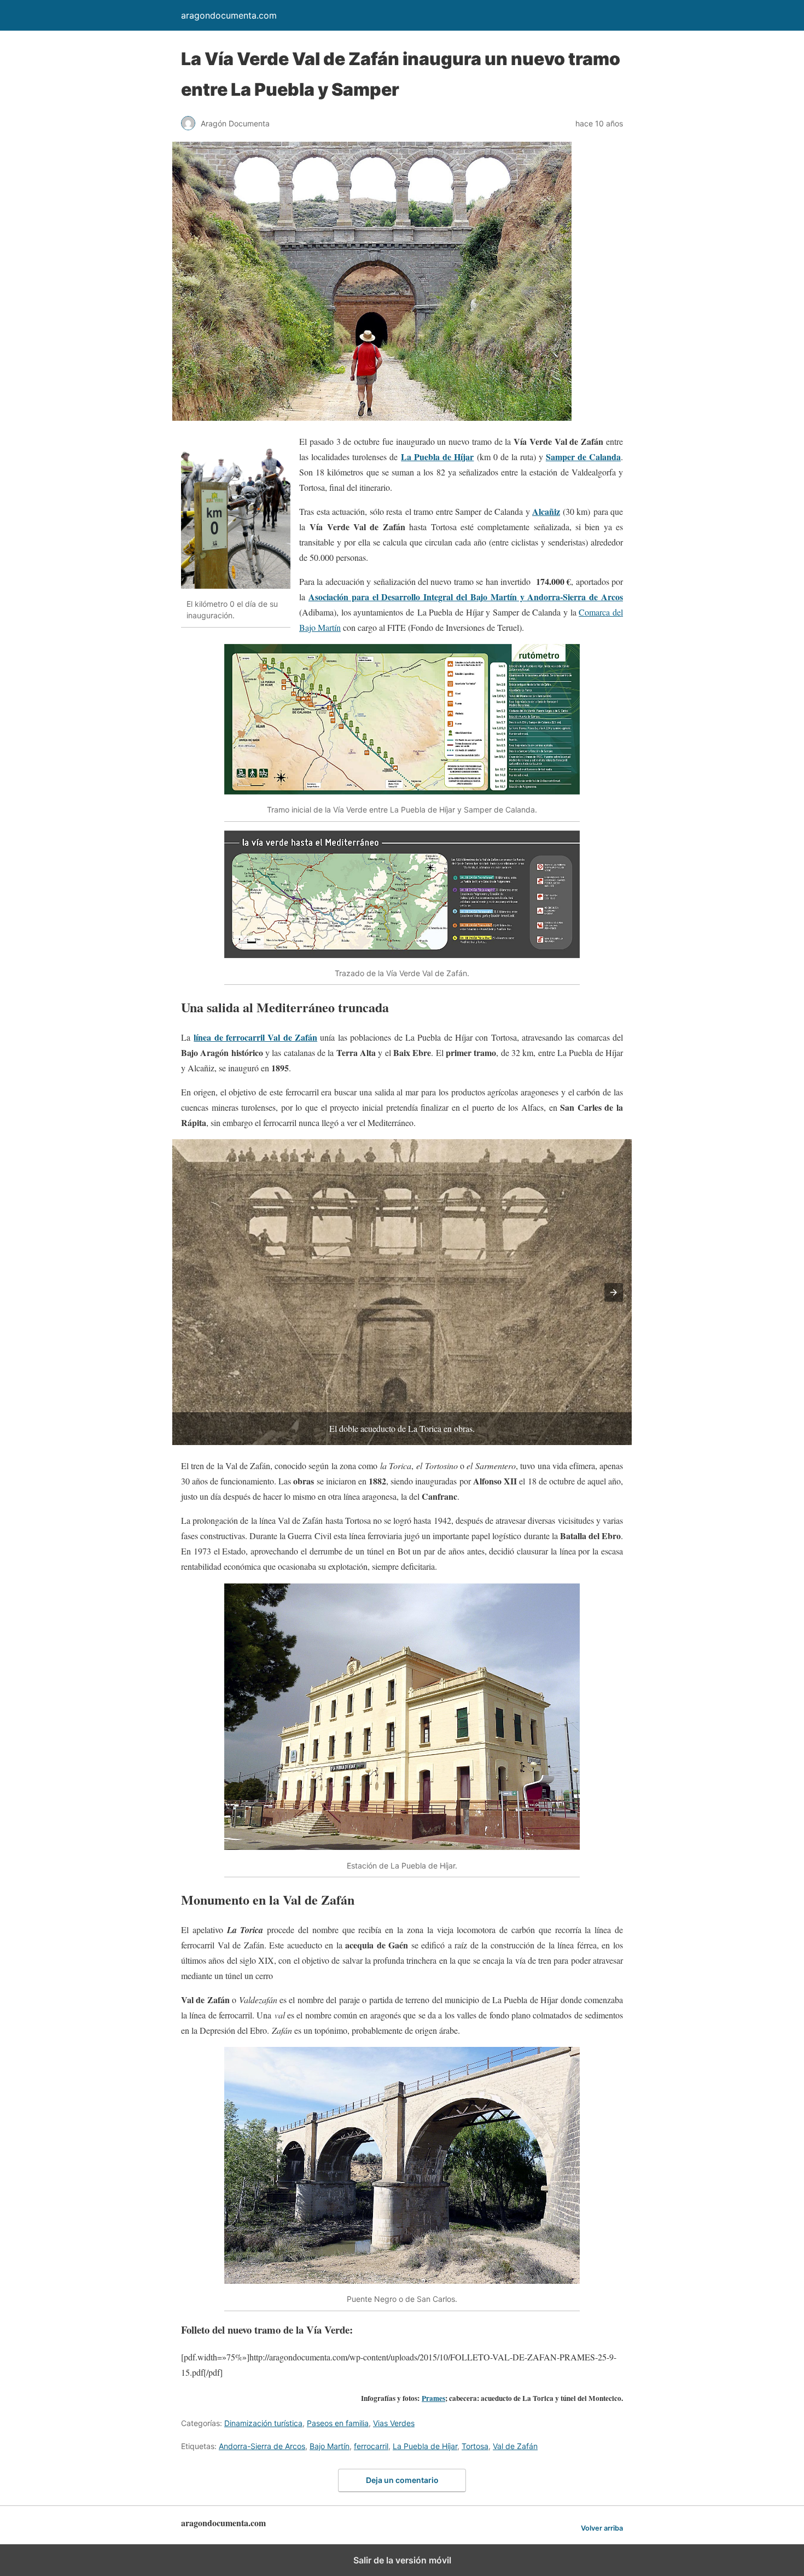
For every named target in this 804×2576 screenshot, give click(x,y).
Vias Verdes (394, 2423)
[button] (614, 1292)
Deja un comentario (402, 2480)
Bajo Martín (330, 2446)
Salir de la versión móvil (402, 2560)
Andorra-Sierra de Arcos (262, 2446)
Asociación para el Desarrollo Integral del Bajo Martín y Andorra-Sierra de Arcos (466, 597)
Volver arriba (602, 2528)
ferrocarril (371, 2446)
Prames (433, 2398)
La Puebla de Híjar (437, 457)
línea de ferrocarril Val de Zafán (255, 1037)
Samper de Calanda (583, 457)
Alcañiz (546, 511)
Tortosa (475, 2446)
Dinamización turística (263, 2423)
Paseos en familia (338, 2423)
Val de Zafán (515, 2446)
